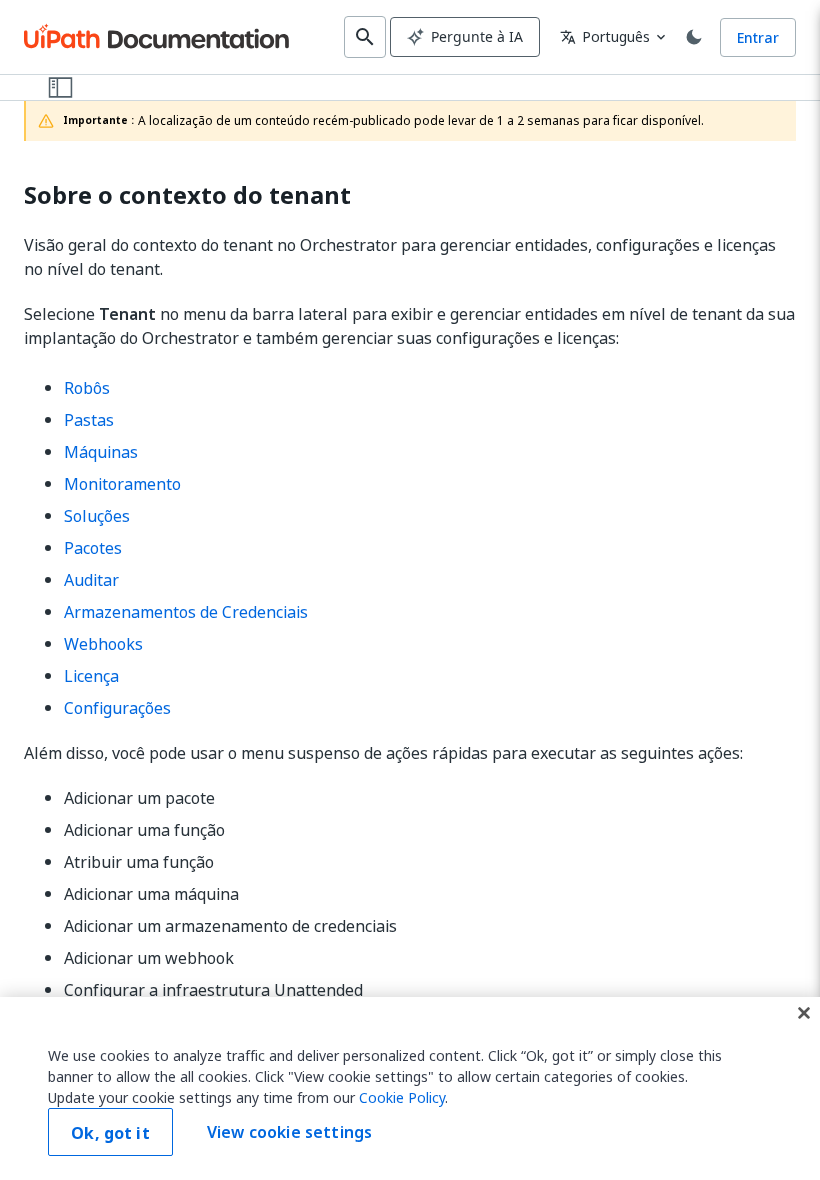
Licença (91, 676)
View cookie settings (289, 1132)
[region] (410, 1088)
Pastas (89, 420)
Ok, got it (110, 1133)
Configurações (117, 708)
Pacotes (93, 548)
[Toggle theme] (694, 37)
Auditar (91, 580)
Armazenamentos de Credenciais (186, 612)
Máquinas (101, 452)
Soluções (97, 516)
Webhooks (103, 644)
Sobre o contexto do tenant (187, 195)
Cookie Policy (402, 1097)
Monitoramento (122, 484)
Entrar (758, 37)
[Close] (804, 1013)
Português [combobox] (605, 36)
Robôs (87, 388)
